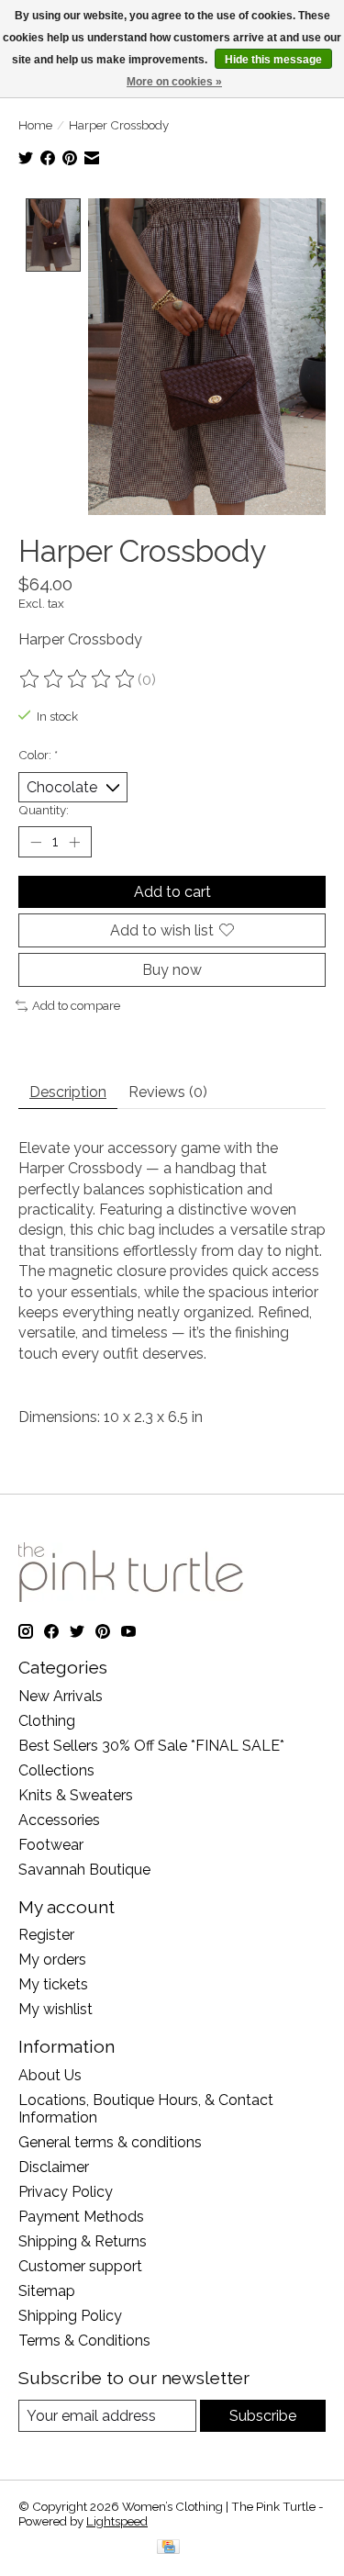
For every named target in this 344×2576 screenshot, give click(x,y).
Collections (56, 1770)
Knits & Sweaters (76, 1795)
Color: (38, 755)
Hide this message (273, 60)
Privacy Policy (66, 2192)
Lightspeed (117, 2521)
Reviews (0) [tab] (168, 1092)
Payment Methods (81, 2217)
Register (46, 1935)
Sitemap (47, 2291)
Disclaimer (54, 2167)
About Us (50, 2075)
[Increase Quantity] (74, 842)
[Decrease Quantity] (36, 842)
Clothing (47, 1721)
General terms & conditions (110, 2142)
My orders (52, 1960)
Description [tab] (68, 1092)
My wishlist (55, 2009)
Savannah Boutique (84, 1870)
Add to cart (172, 892)
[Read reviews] (78, 679)
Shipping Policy (70, 2316)
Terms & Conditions (84, 2341)
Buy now (172, 970)
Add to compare (76, 1005)
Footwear (51, 1845)
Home (35, 125)
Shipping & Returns (83, 2241)
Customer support (80, 2266)
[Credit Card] (168, 2548)
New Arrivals (61, 1696)
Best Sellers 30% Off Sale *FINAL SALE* (151, 1746)
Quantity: (44, 810)
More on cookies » (174, 82)
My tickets (53, 1984)
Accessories (59, 1820)
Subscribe (263, 2416)
